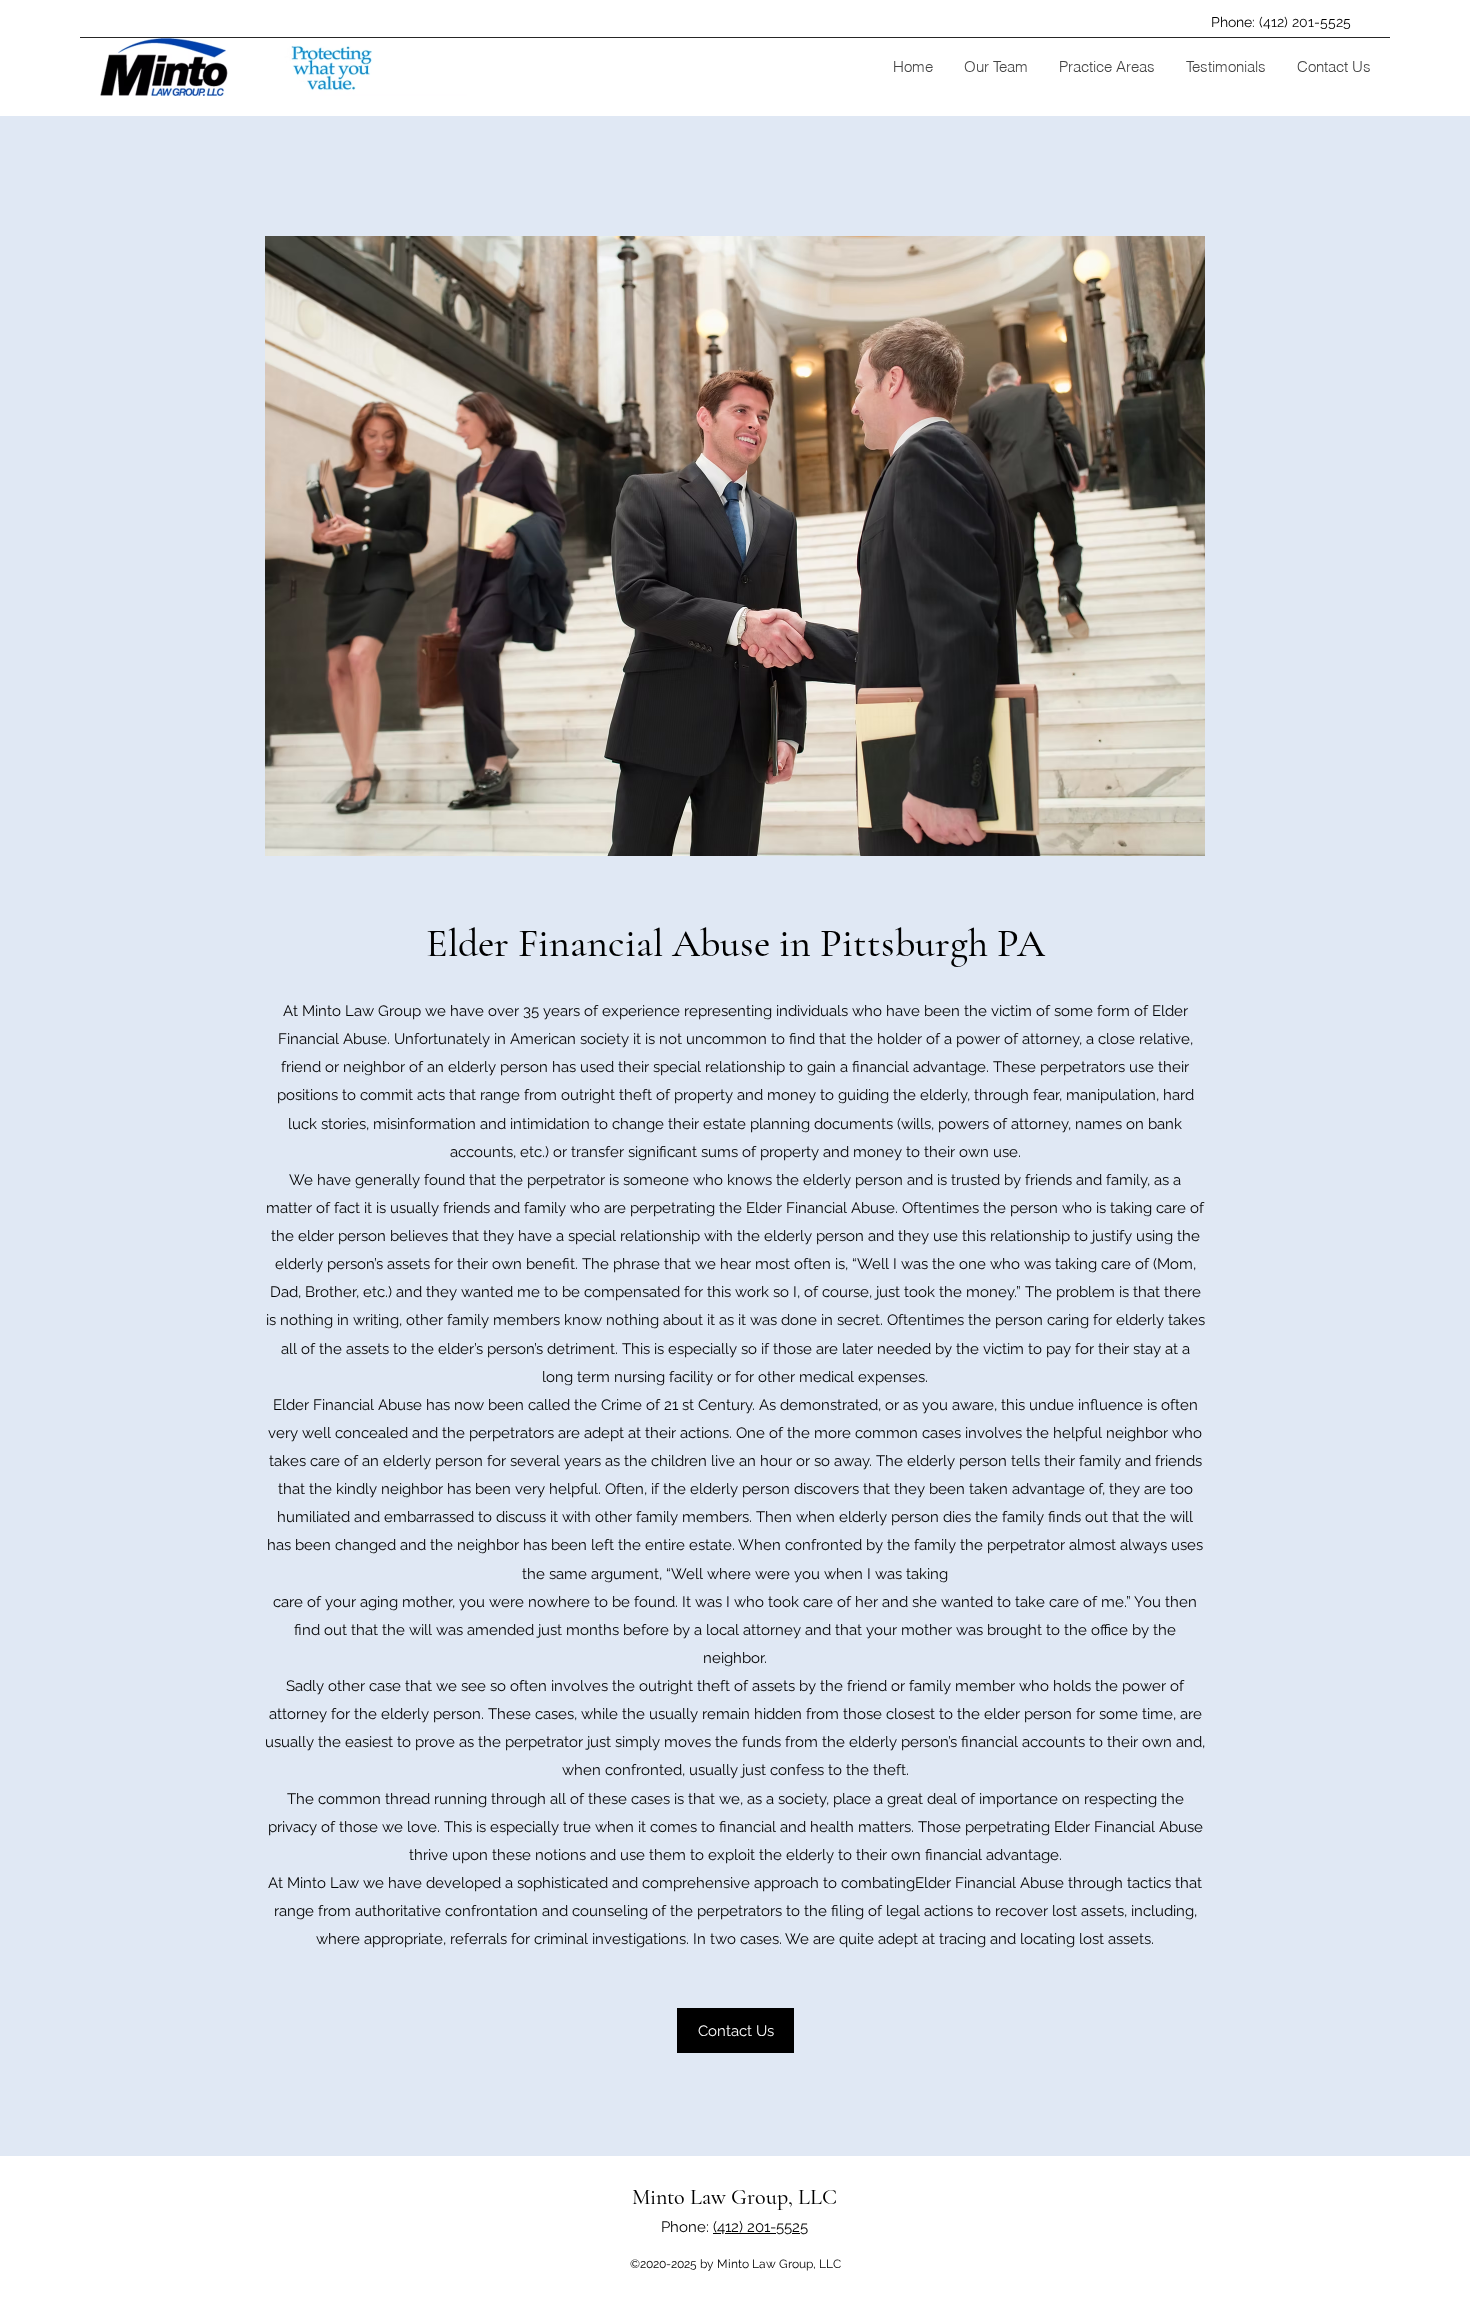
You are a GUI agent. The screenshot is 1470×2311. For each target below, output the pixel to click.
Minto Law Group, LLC (734, 2197)
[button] (995, 67)
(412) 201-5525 (760, 2227)
